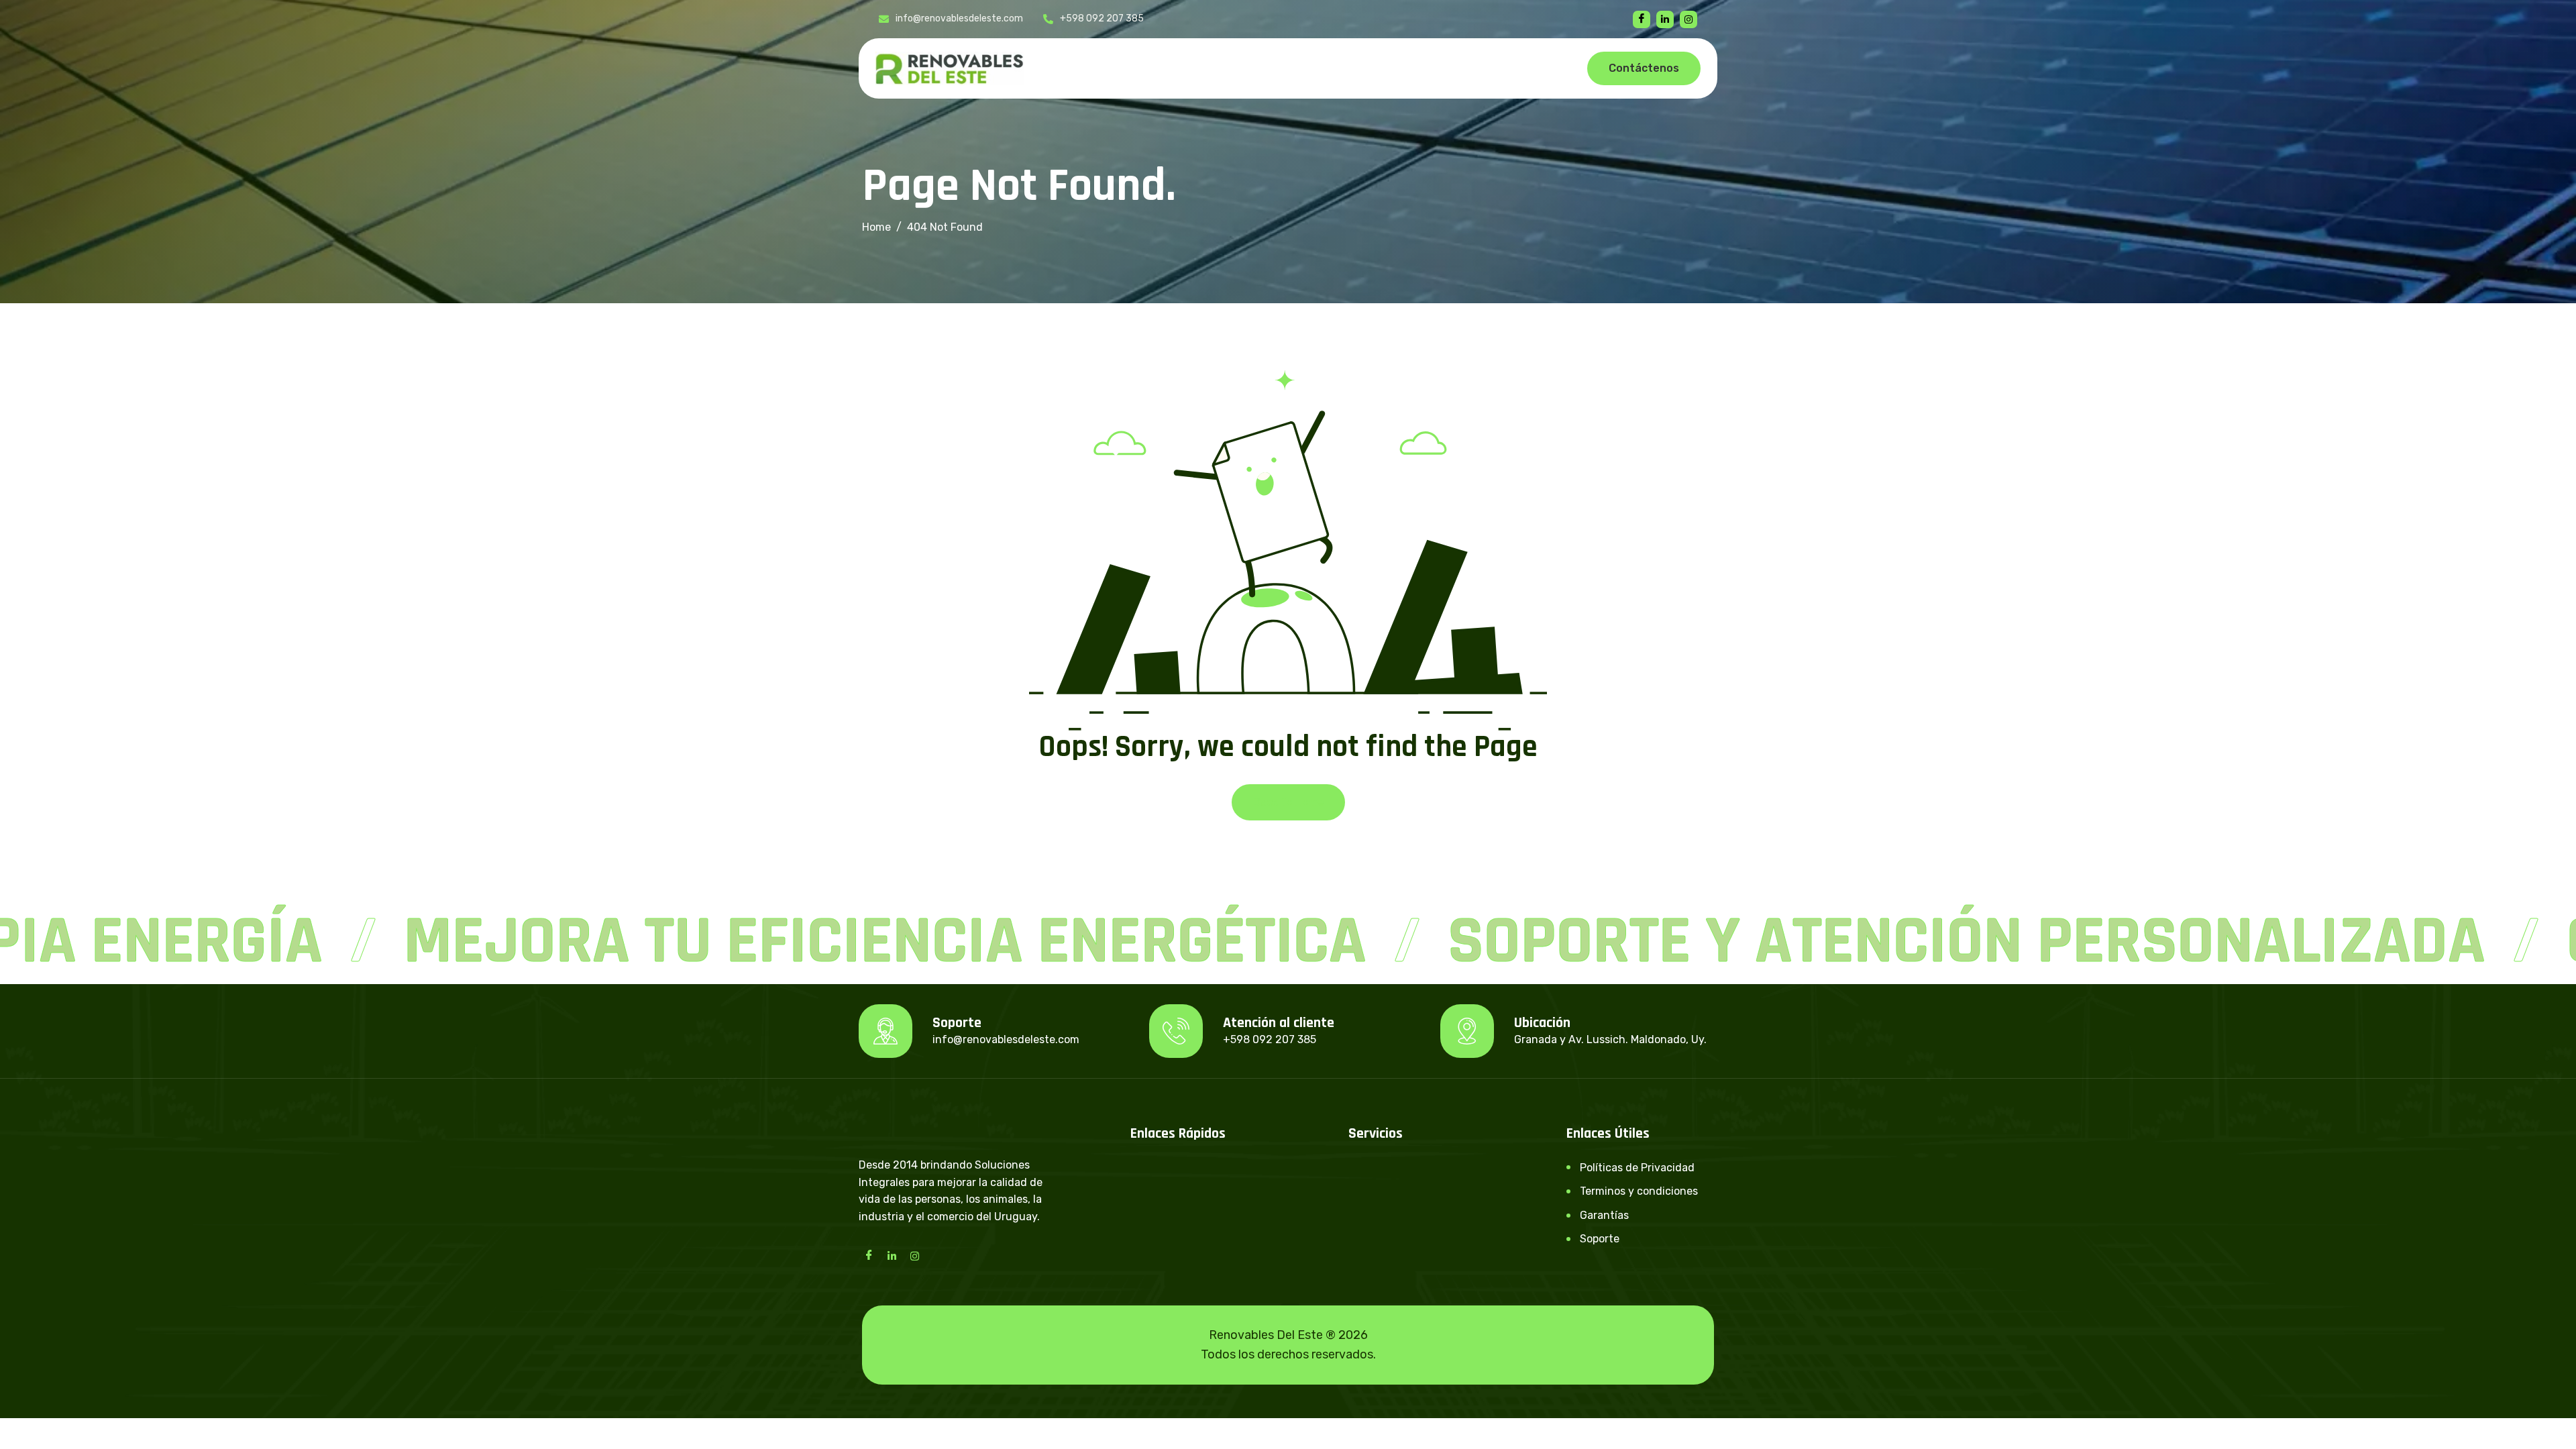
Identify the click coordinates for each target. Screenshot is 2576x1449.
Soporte (1600, 1239)
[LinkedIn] (892, 1255)
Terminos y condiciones (1639, 1191)
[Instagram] (914, 1255)
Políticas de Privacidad (1637, 1168)
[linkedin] (1665, 19)
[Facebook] (1642, 19)
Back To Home (1288, 802)
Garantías (1604, 1215)
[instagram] (1688, 19)
